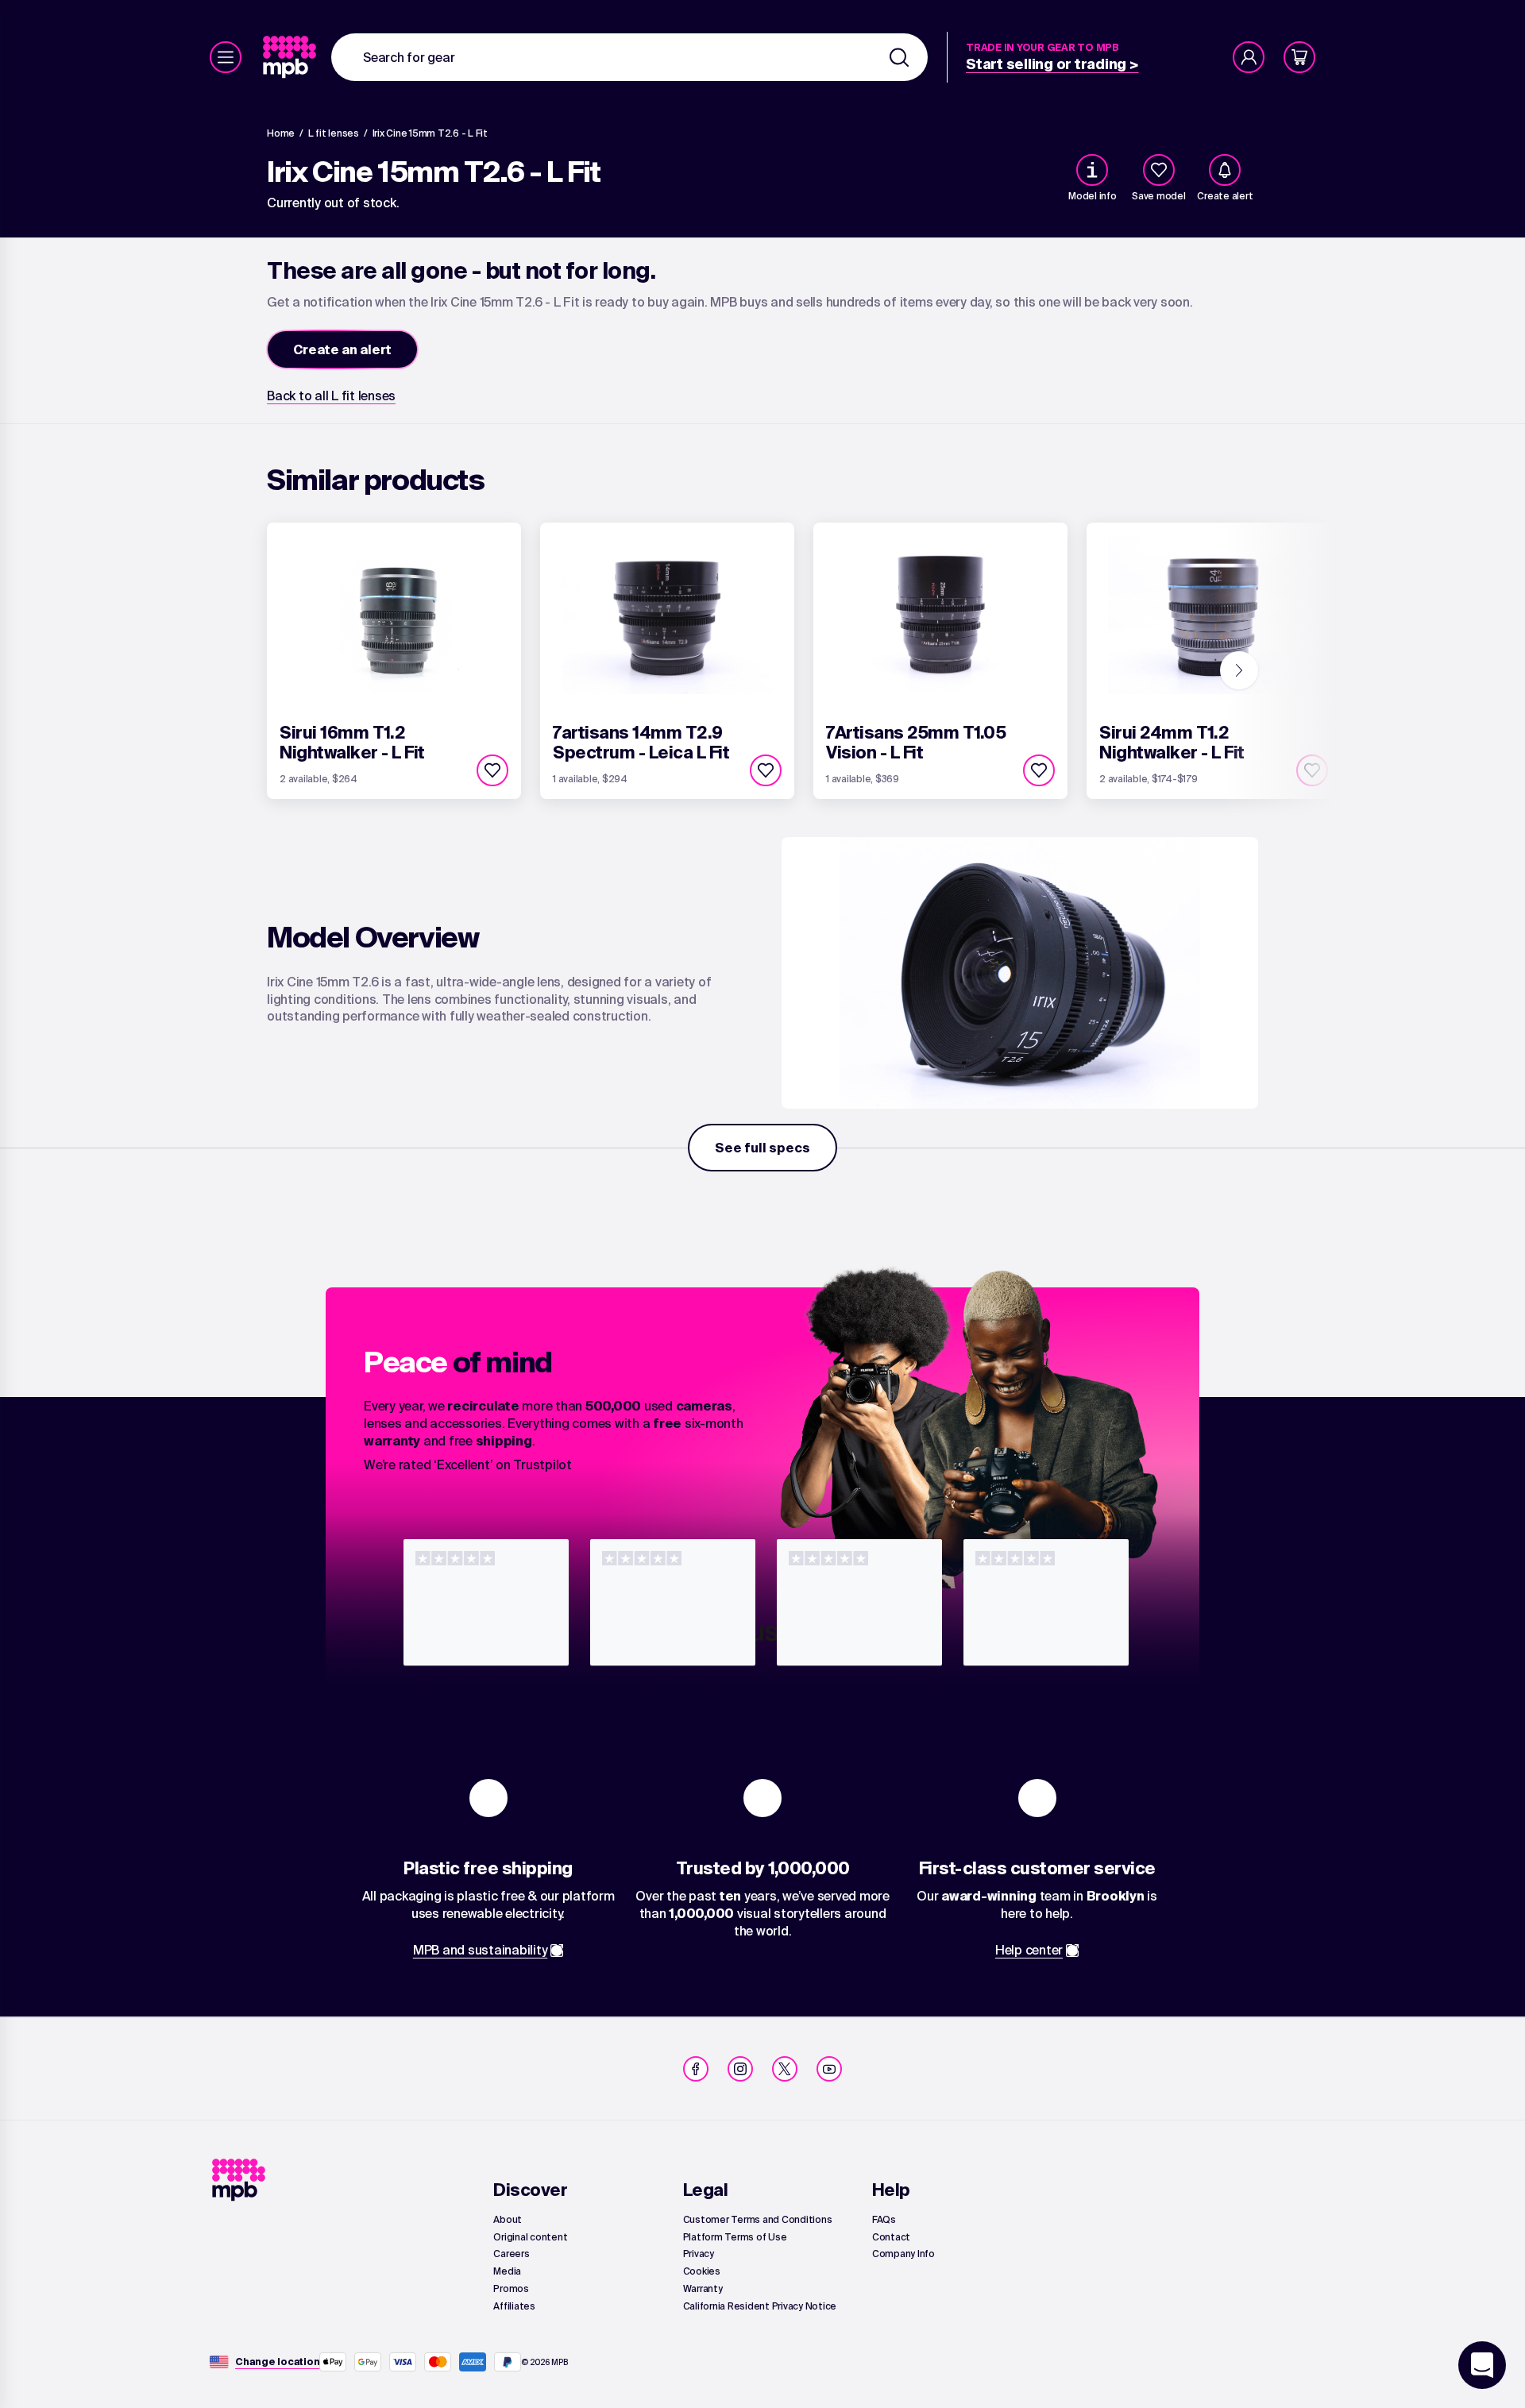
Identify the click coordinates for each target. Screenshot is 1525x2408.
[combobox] (629, 57)
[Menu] (226, 57)
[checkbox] (1159, 170)
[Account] (1249, 57)
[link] (291, 57)
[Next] (1239, 670)
